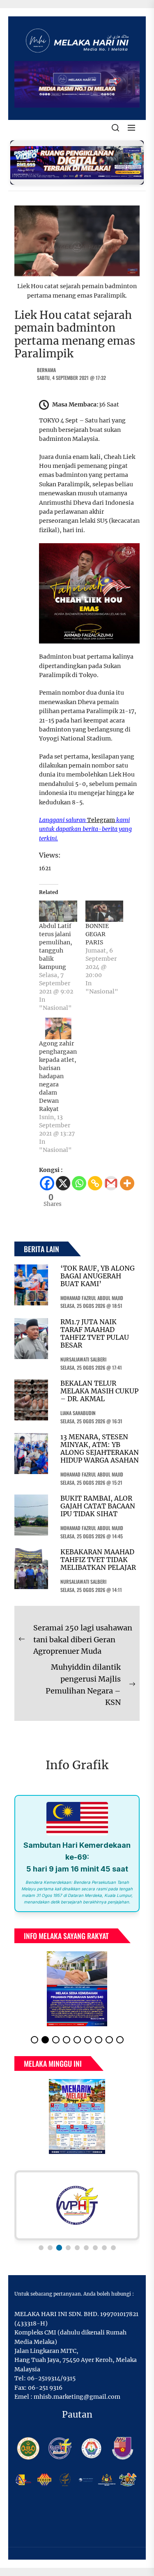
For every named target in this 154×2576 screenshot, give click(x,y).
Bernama (46, 370)
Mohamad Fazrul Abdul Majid (92, 1298)
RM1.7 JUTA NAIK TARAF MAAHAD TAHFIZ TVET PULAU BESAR (95, 1334)
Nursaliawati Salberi (83, 1359)
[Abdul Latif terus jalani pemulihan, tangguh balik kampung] (58, 911)
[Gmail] (111, 1183)
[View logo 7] (95, 2248)
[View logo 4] (68, 2248)
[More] (127, 1183)
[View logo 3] (59, 2248)
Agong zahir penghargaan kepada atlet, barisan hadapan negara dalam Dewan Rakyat (58, 1076)
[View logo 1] (41, 2248)
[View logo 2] (50, 2248)
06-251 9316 (45, 2388)
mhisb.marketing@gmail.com (77, 2397)
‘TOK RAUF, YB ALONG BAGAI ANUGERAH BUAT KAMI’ (98, 1276)
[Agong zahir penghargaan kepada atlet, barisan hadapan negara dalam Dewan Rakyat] (58, 1028)
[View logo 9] (113, 2248)
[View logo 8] (104, 2248)
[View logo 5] (77, 2248)
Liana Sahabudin (78, 1413)
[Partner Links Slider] (77, 2206)
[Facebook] (47, 1183)
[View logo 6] (86, 2248)
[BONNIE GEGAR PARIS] (105, 911)
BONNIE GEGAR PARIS (97, 934)
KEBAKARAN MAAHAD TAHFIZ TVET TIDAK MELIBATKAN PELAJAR (98, 1560)
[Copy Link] (95, 1183)
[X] (63, 1183)
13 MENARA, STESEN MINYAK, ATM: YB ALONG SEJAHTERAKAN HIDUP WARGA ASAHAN (100, 1449)
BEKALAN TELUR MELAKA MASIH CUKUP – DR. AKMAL (99, 1391)
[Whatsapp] (79, 1183)
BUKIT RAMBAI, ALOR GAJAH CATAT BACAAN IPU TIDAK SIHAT (98, 1506)
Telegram (101, 820)
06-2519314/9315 (51, 2378)
